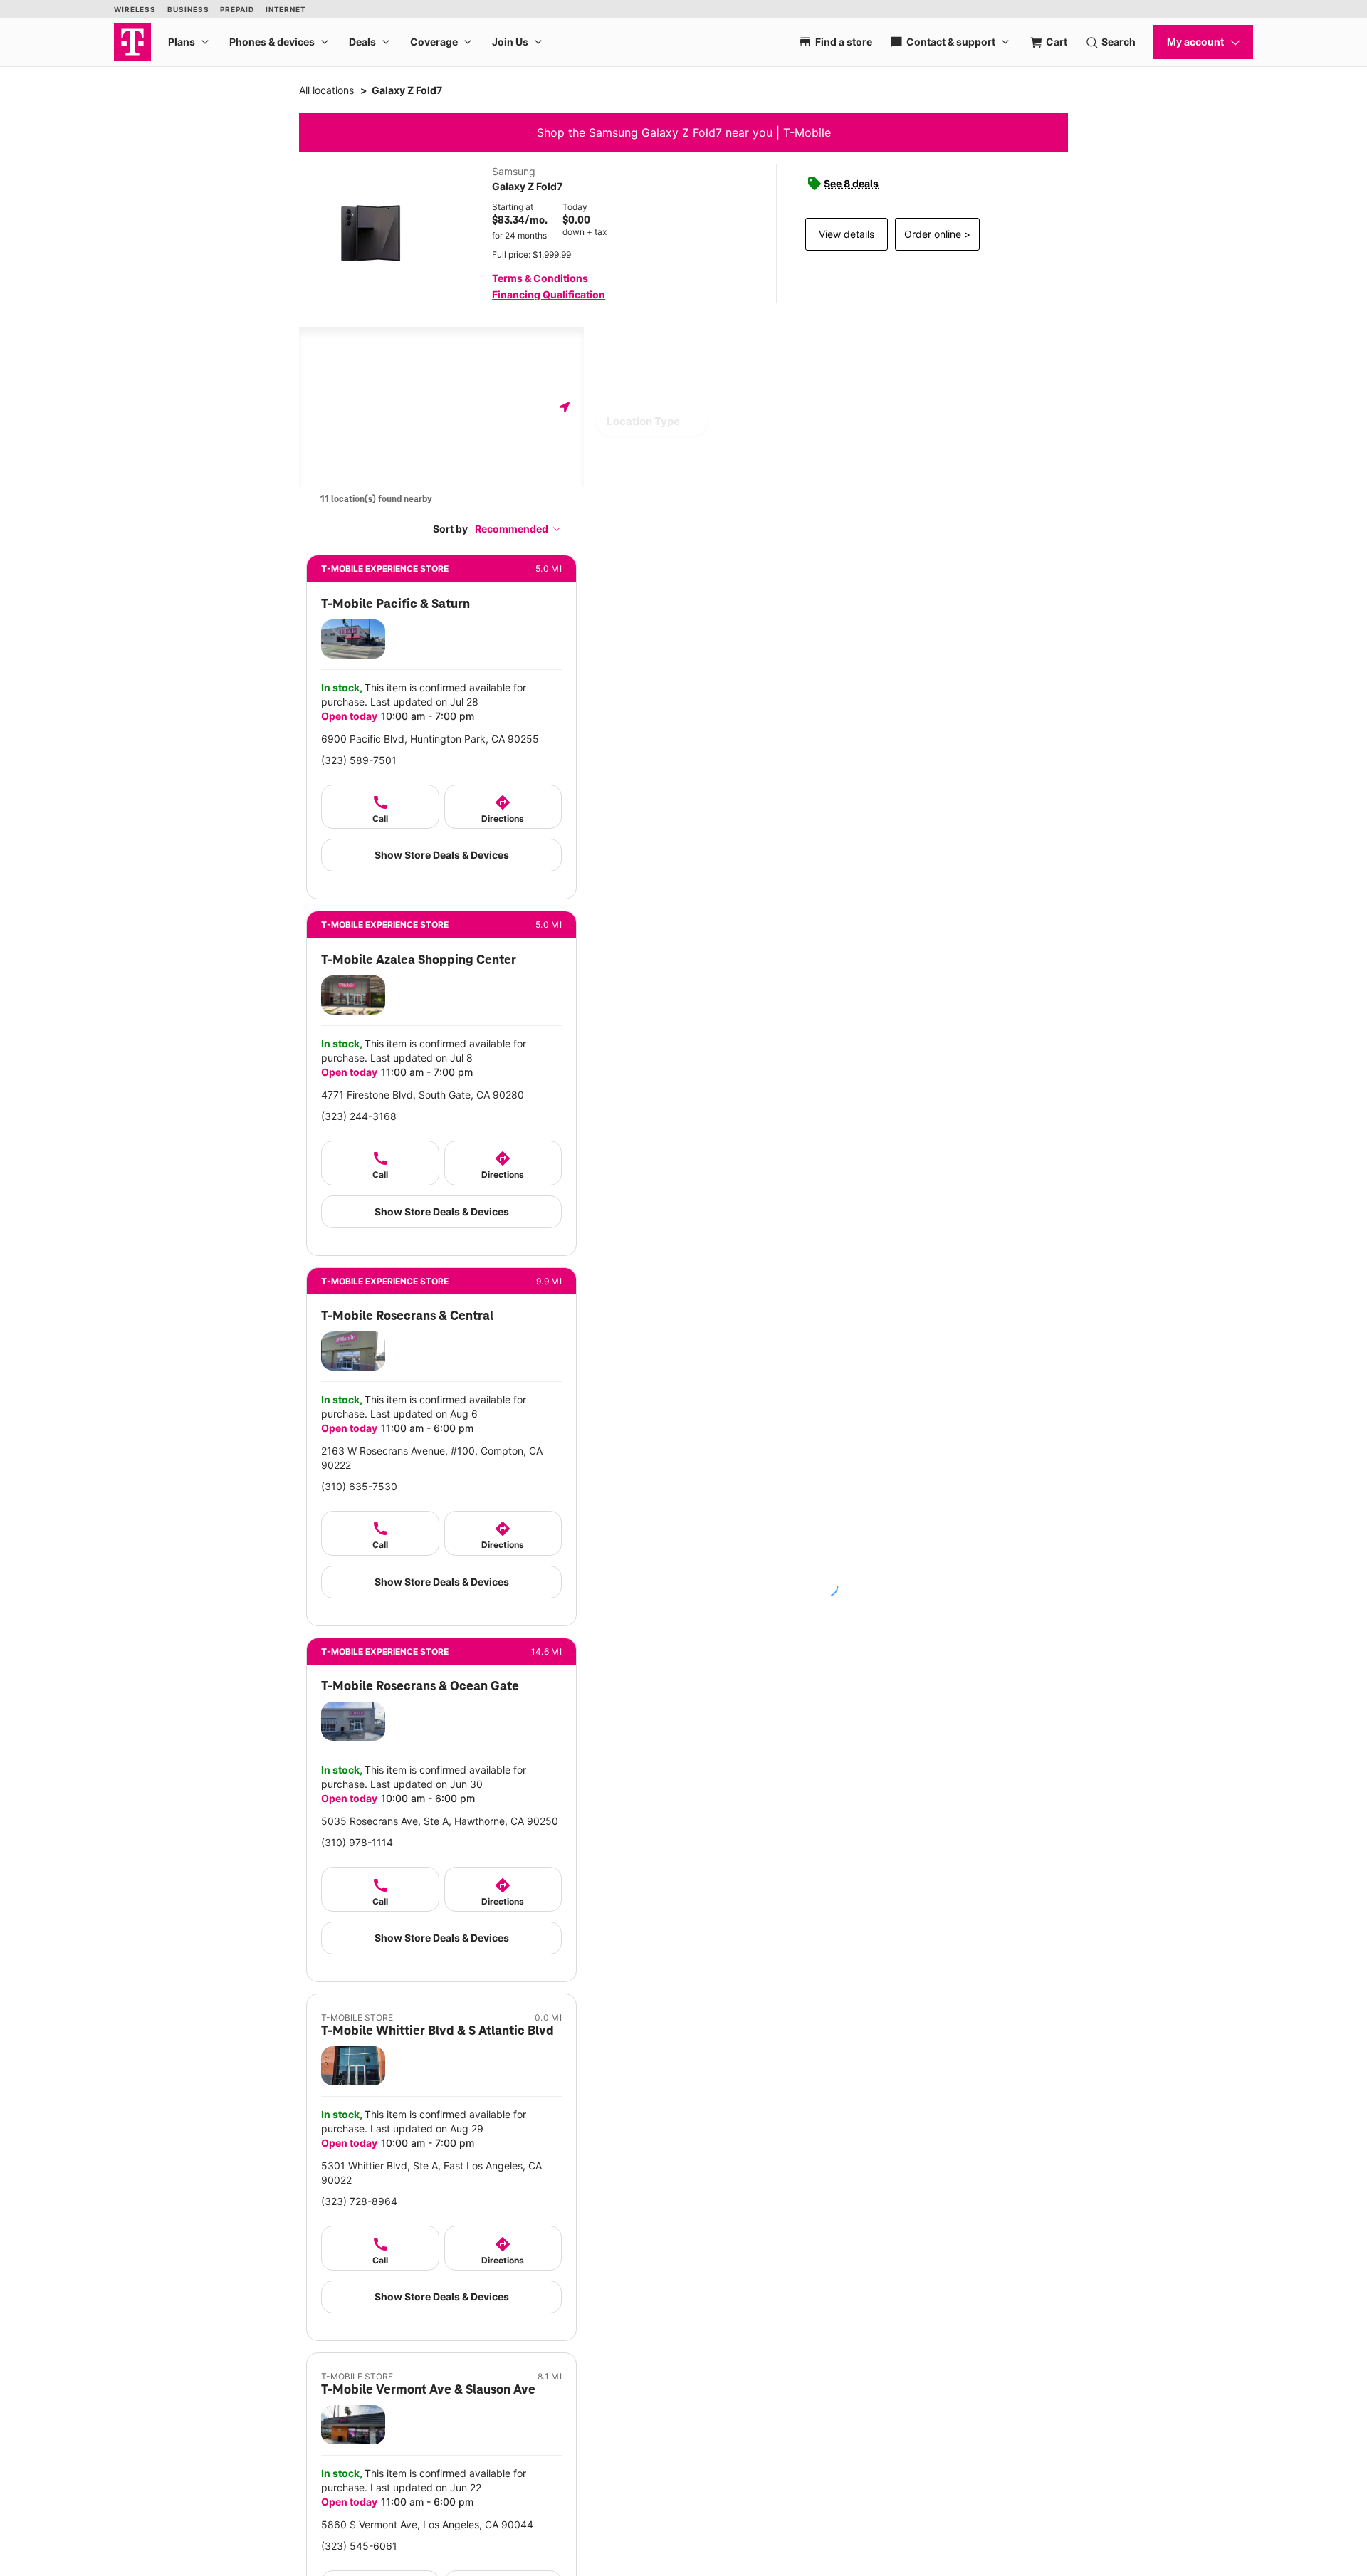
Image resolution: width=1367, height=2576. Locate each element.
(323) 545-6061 (359, 2546)
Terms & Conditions (540, 278)
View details (847, 234)
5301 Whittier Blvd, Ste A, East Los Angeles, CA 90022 (431, 2173)
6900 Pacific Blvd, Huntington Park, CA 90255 (430, 739)
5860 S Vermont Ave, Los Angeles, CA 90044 (427, 2524)
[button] (518, 529)
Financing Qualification (549, 294)
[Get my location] (565, 407)
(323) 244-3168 (359, 1116)
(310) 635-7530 (359, 1486)
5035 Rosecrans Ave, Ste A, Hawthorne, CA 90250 (440, 1821)
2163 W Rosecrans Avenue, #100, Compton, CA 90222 (432, 1458)
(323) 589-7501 (359, 760)
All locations (326, 90)
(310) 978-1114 (357, 1842)
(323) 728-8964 (359, 2201)
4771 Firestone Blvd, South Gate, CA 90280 (423, 1095)
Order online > (937, 234)
